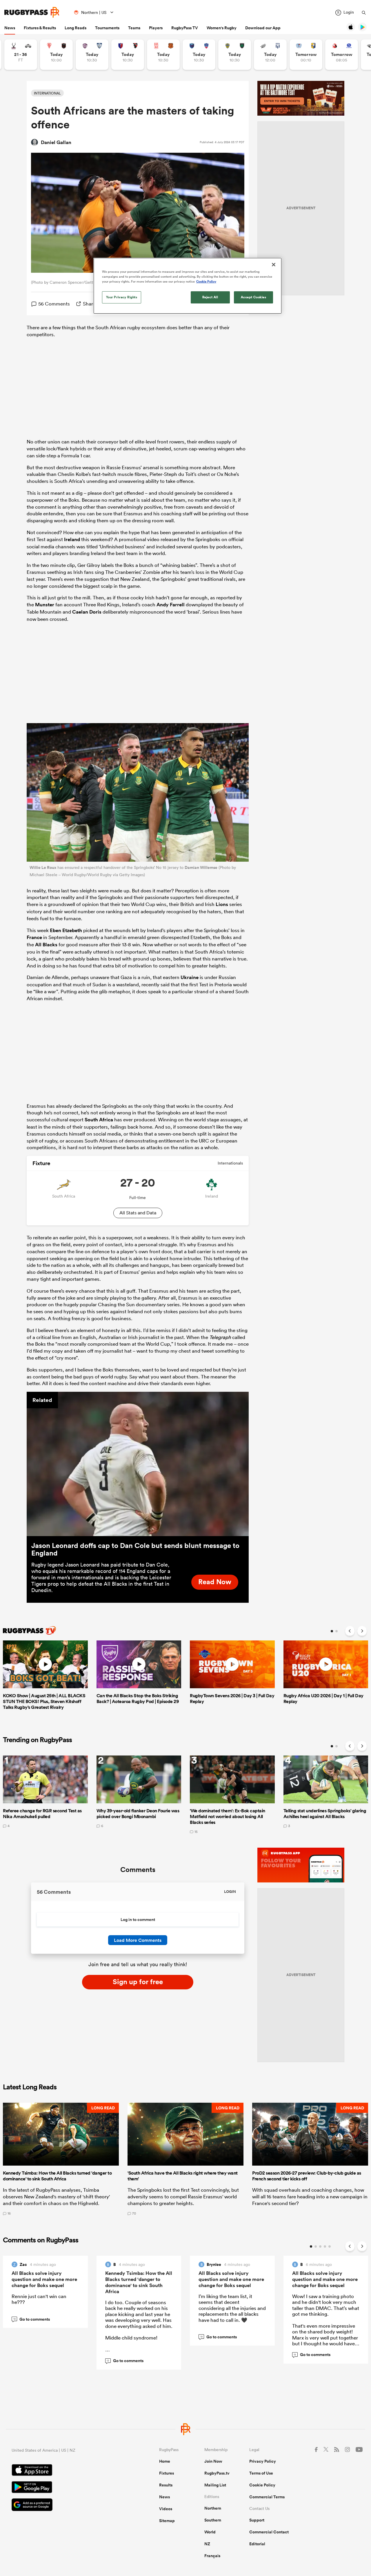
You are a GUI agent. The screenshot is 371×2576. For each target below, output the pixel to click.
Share (89, 304)
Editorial (257, 2544)
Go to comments (32, 2319)
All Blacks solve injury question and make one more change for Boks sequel (44, 2279)
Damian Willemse (201, 867)
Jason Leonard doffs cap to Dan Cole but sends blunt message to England (135, 1549)
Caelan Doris (87, 612)
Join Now (213, 2461)
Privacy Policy (263, 2461)
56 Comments (54, 304)
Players (156, 28)
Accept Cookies (254, 297)
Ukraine (190, 977)
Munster (45, 605)
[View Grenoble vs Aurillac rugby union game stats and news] (199, 55)
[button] (61, 2159)
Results (166, 2485)
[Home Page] (32, 12)
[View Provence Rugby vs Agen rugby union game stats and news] (270, 55)
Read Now (215, 1582)
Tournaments (107, 28)
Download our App (263, 28)
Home (165, 2461)
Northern (213, 2508)
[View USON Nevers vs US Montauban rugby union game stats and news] (235, 55)
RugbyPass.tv (217, 2473)
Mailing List (215, 2485)
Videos (166, 2509)
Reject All (210, 297)
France (34, 937)
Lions (222, 904)
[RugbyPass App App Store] (65, 2471)
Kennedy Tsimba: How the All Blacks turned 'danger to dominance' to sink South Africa (139, 2282)
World (210, 2532)
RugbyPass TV (185, 28)
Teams (134, 28)
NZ (207, 2544)
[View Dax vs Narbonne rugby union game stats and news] (163, 55)
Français (212, 2556)
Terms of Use (261, 2473)
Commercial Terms (267, 2497)
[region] (188, 286)
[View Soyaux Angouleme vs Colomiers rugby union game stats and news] (92, 55)
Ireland (72, 539)
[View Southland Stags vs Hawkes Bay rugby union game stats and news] (21, 55)
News (10, 28)
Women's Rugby (222, 28)
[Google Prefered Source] (65, 2505)
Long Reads (76, 28)
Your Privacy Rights (122, 297)
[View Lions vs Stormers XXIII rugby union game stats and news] (342, 55)
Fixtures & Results (40, 28)
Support (257, 2520)
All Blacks (46, 945)
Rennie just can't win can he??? (39, 2299)
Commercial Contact (269, 2532)
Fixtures (167, 2473)
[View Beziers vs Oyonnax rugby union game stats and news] (128, 55)
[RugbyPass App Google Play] (65, 2488)
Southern (213, 2520)
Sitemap (167, 2521)
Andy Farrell (171, 605)
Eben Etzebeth (66, 930)
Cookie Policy (262, 2485)
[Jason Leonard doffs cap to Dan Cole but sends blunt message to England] (138, 1464)
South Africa (99, 1120)
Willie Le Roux (43, 867)
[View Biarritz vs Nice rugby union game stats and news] (56, 55)
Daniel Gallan (56, 142)
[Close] (274, 265)
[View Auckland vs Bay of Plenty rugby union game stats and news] (306, 55)
